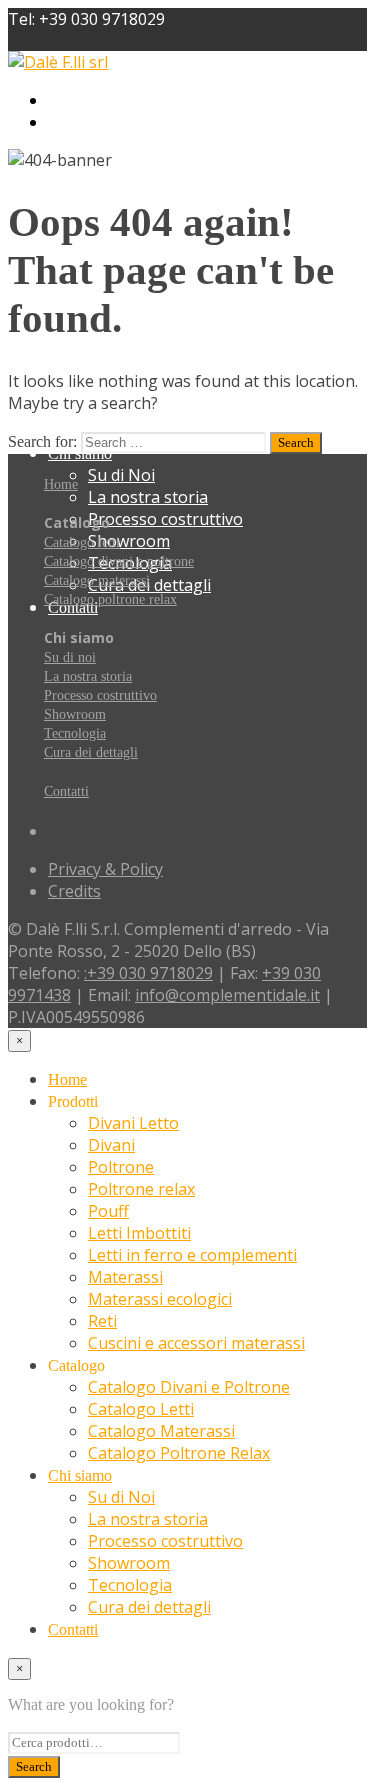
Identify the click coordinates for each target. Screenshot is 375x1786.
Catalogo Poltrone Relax (179, 1453)
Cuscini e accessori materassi (196, 321)
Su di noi (70, 657)
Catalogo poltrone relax (110, 599)
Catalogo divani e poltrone (119, 561)
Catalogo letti (82, 542)
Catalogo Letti (141, 1409)
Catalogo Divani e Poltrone (189, 365)
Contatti (66, 791)
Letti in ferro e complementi (192, 1255)
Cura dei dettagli (91, 752)
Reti (102, 1321)
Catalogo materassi (97, 580)
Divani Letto (133, 101)
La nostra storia (148, 497)
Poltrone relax (141, 167)
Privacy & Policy (105, 869)
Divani (111, 123)
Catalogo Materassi (161, 409)
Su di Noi (121, 475)
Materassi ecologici (160, 1299)
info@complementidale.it (227, 995)
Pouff (108, 189)
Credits (74, 891)
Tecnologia (75, 733)
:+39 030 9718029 (148, 973)
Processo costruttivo (165, 519)
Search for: (42, 441)
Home (61, 484)
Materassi (125, 1277)
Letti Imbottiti (139, 1233)
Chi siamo (80, 1475)
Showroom (129, 541)
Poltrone (121, 145)
